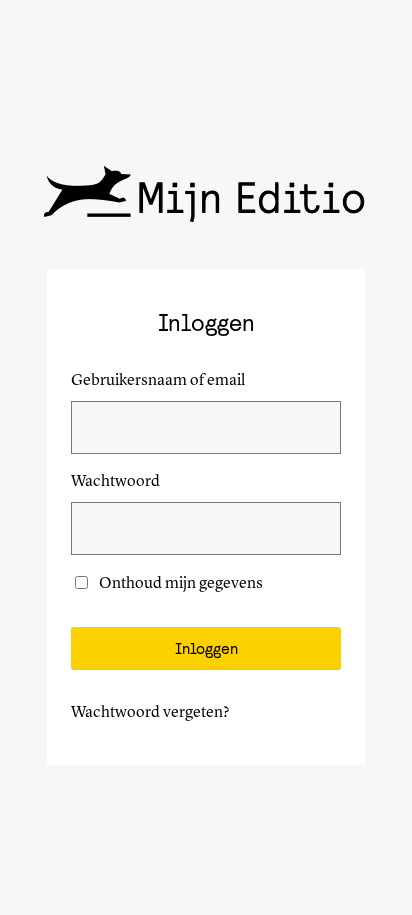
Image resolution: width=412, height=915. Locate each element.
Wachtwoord (115, 482)
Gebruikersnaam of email (158, 381)
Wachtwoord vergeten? (150, 713)
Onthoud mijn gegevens (181, 584)
